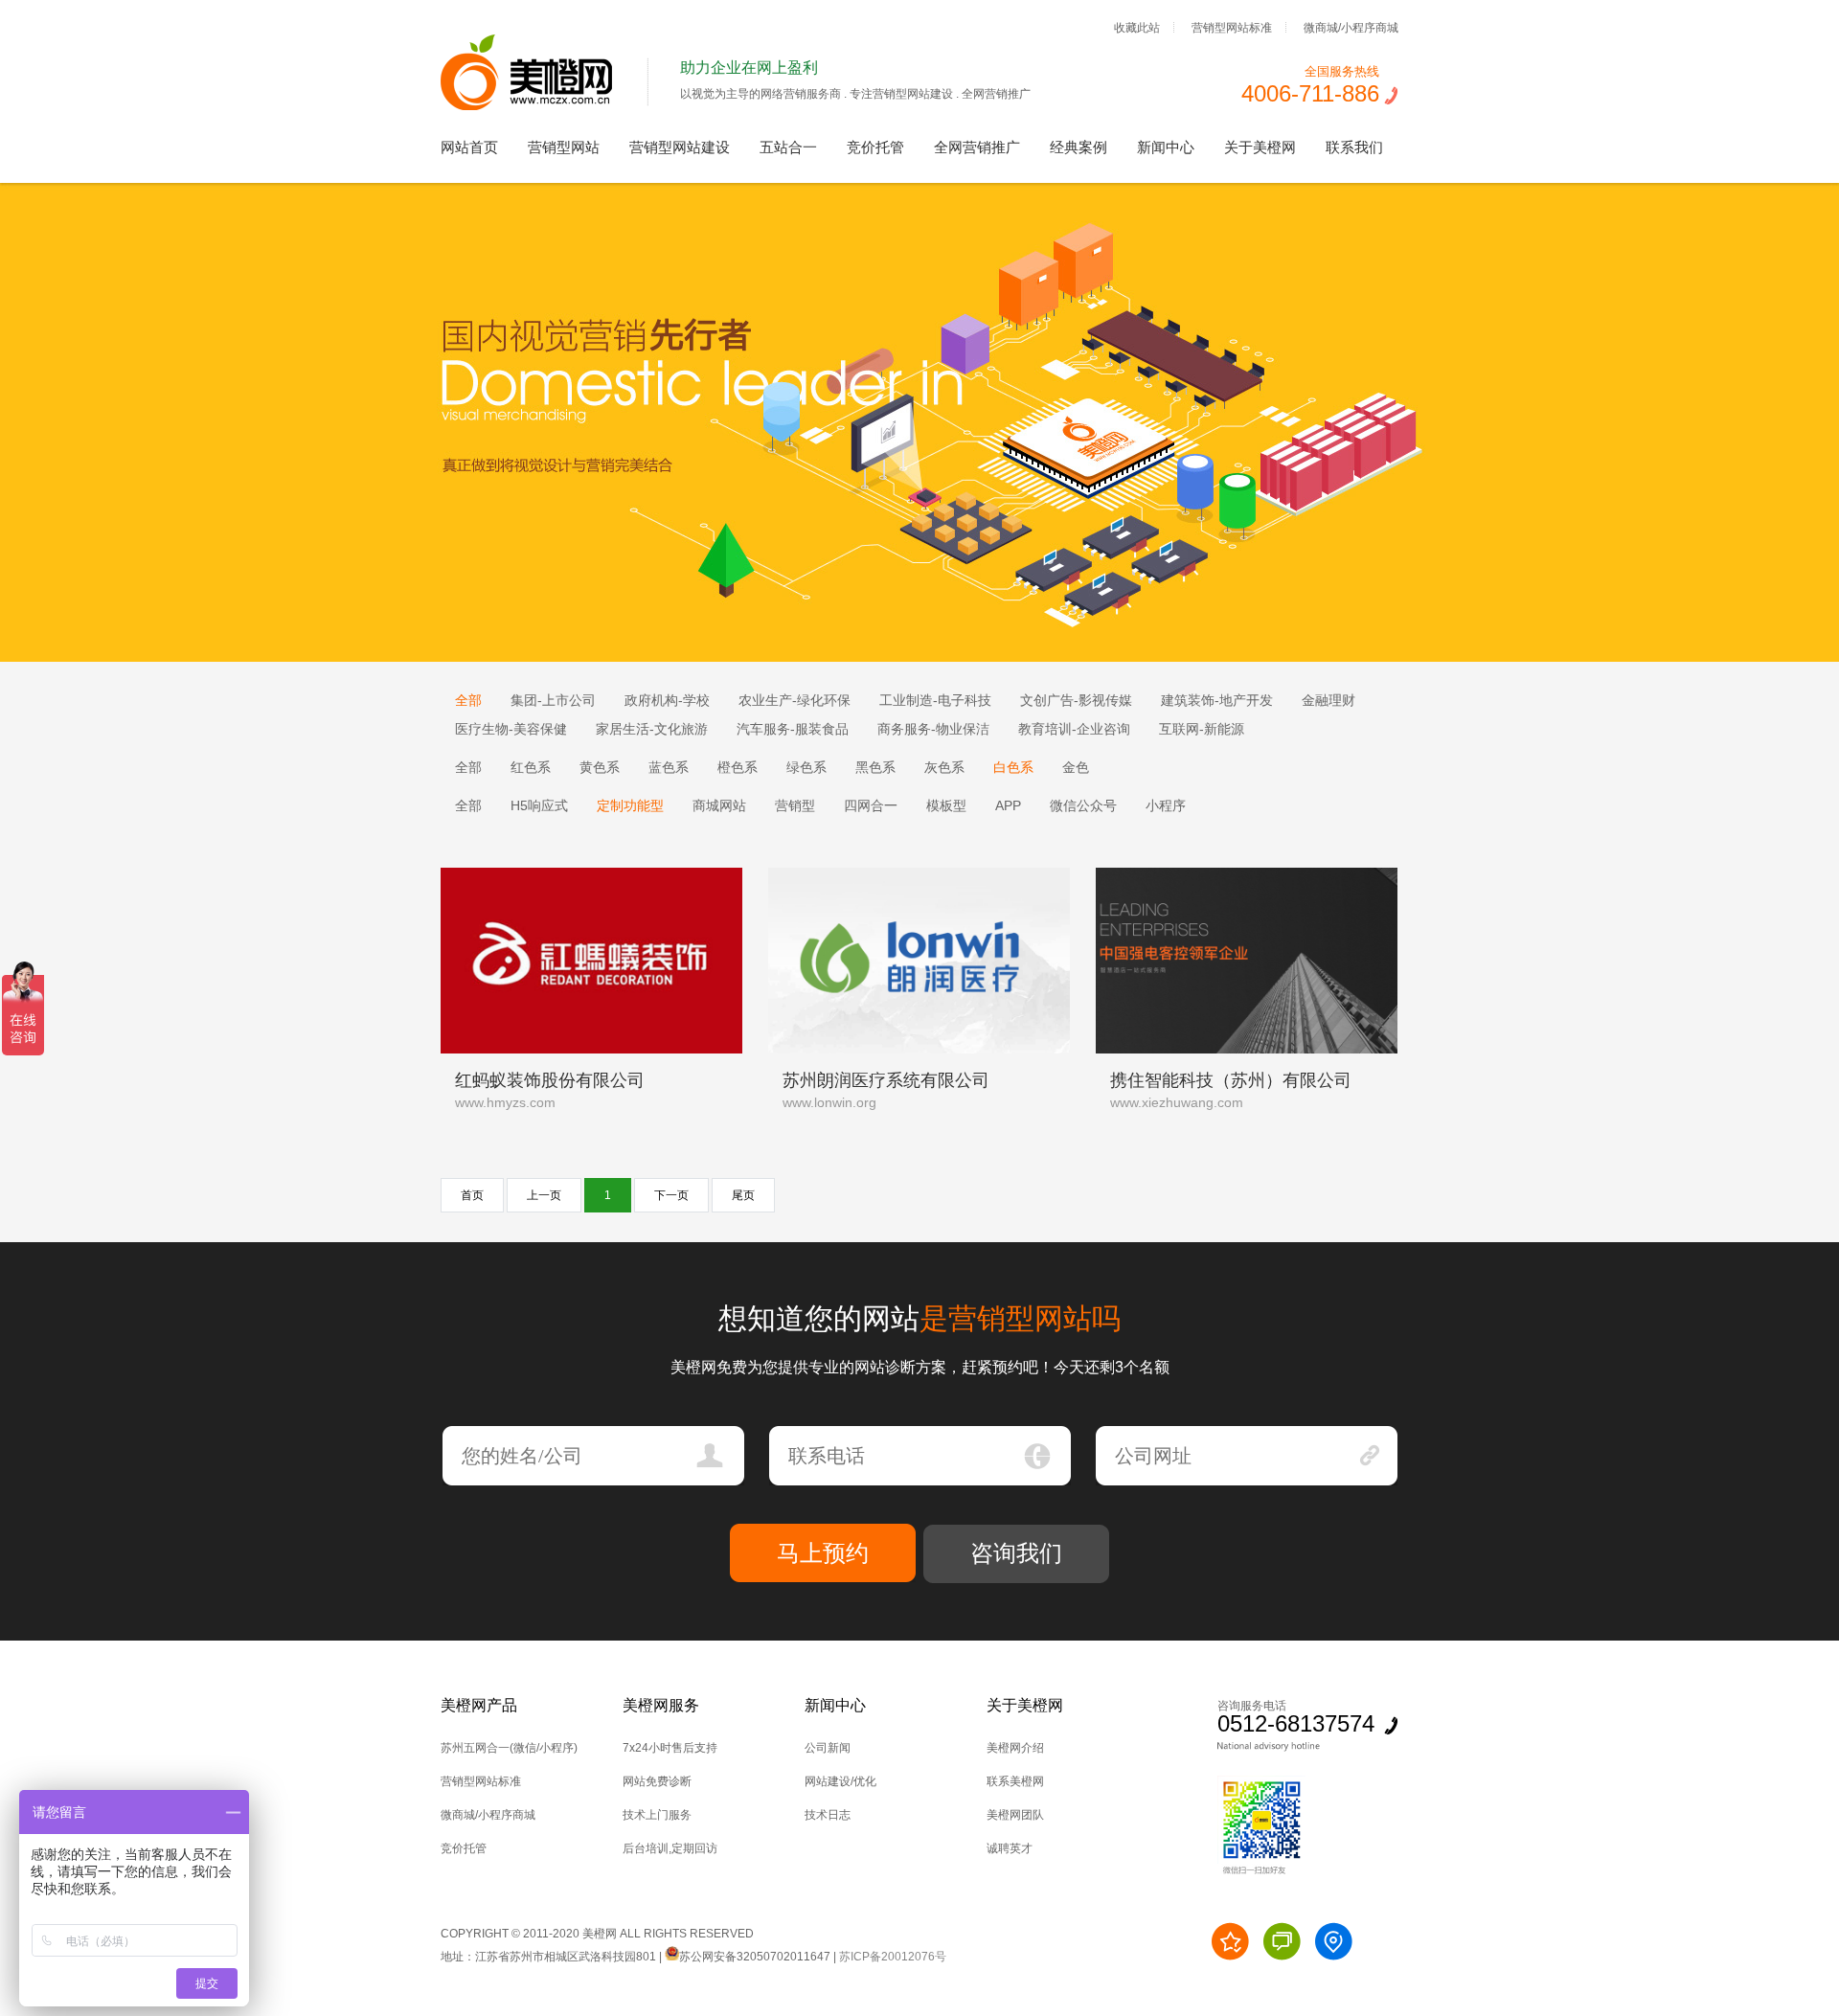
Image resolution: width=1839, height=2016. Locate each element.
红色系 (531, 767)
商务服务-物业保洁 (933, 729)
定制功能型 (630, 805)
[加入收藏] (1230, 1941)
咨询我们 (1016, 1553)
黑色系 (875, 767)
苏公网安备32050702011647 (755, 1957)
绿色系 (806, 767)
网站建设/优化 (840, 1781)
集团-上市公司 (553, 700)
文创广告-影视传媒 (1076, 700)
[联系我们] (1334, 1941)
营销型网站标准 (1232, 27)
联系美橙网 (1015, 1781)
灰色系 (944, 767)
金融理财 (1328, 700)
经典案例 (1078, 147)
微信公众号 (1083, 805)
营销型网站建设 (680, 147)
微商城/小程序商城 (1351, 27)
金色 (1076, 767)
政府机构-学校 (667, 700)
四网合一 (871, 805)
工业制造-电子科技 (935, 700)
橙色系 (738, 767)
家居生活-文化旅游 (652, 729)
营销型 (795, 805)
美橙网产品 (479, 1705)
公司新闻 (828, 1748)
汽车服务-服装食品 (793, 729)
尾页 (743, 1195)
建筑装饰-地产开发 (1217, 700)
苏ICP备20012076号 (893, 1957)
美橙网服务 (661, 1705)
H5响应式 (539, 805)
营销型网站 (564, 147)
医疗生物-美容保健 (511, 729)
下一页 (671, 1195)
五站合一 (788, 147)
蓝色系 (669, 767)
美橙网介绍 (1015, 1748)
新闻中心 (1166, 147)
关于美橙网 (1260, 147)
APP (1008, 805)
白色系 (1013, 767)
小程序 (1166, 805)
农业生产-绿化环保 (795, 700)
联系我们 (1354, 147)
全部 (468, 700)
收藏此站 (1137, 27)
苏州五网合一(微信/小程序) (509, 1748)
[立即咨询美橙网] (1282, 1941)
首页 (472, 1195)
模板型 (946, 805)
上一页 (544, 1195)
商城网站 (719, 805)
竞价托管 (875, 147)
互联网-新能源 (1202, 729)
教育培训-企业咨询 (1074, 729)
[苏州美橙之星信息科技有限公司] (545, 106)
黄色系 (600, 767)
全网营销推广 (977, 147)
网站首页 (469, 147)
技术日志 (828, 1815)
